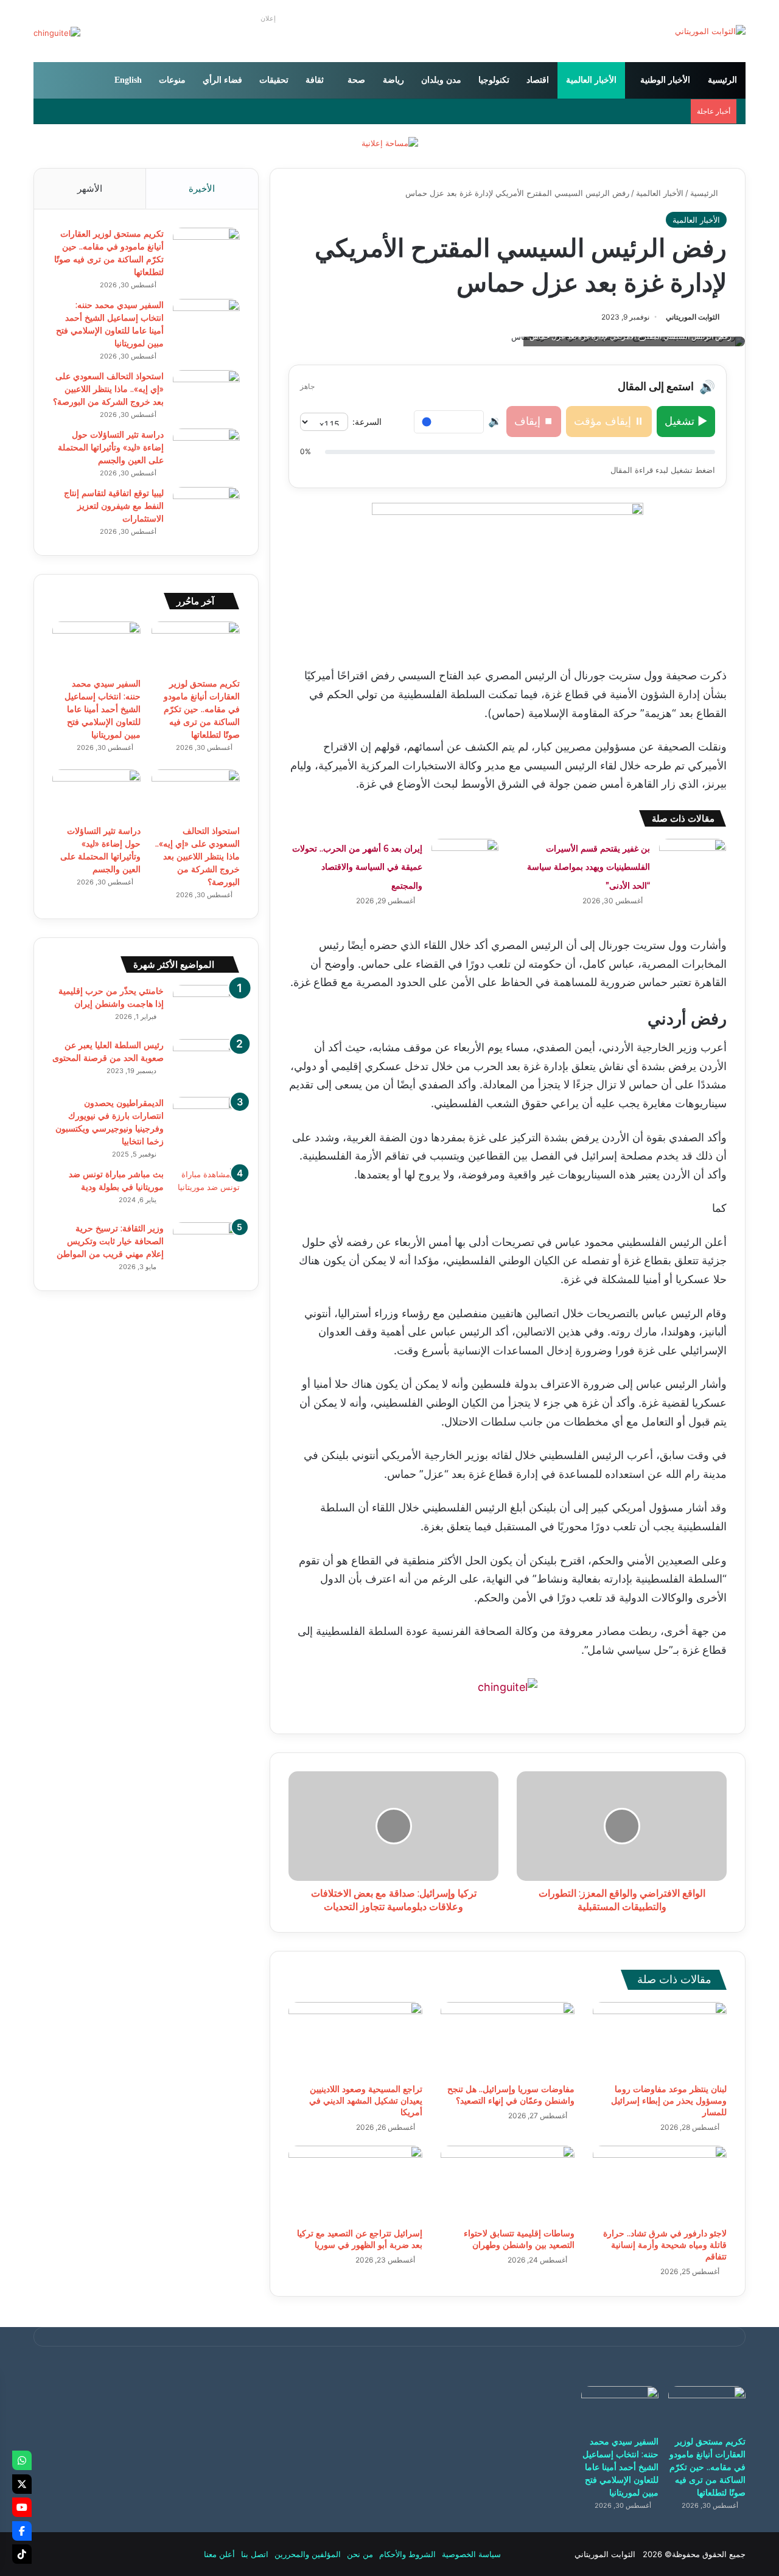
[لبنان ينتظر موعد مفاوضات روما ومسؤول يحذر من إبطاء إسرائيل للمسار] (660, 2040)
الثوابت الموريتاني (693, 317)
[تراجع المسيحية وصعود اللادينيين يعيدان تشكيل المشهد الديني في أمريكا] (355, 2040)
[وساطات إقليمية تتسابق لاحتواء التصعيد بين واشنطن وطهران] (508, 2183)
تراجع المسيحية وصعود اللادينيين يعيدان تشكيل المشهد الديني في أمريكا (366, 2101)
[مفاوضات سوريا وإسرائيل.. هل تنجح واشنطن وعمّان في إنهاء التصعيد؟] (508, 2040)
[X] (22, 2484)
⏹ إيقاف (534, 421)
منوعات (172, 80)
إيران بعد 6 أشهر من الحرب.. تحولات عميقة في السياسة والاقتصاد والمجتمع (357, 867)
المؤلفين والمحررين (308, 2554)
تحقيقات (274, 80)
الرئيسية (722, 80)
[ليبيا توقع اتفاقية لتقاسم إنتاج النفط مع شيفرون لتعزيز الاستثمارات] (206, 510)
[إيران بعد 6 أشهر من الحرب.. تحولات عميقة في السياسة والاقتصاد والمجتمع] (465, 862)
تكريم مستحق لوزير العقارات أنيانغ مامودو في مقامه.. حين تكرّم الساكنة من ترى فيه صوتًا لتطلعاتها (202, 709)
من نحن (360, 2554)
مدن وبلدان (441, 80)
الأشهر (90, 188)
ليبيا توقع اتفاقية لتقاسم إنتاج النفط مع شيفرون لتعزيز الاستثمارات (114, 506)
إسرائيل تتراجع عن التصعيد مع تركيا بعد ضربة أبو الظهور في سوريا (360, 2239)
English (128, 80)
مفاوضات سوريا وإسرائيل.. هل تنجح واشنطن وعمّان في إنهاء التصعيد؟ (511, 2095)
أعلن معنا (219, 2554)
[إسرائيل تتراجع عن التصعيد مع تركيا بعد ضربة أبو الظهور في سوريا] (355, 2183)
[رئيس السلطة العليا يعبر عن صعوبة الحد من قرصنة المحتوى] (206, 1064)
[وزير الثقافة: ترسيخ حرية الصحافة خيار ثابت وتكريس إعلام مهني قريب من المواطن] (206, 1245)
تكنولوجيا (494, 80)
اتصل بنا (255, 2554)
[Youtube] (22, 2507)
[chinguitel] (508, 1687)
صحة (356, 80)
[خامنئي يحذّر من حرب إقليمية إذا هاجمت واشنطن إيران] (206, 1008)
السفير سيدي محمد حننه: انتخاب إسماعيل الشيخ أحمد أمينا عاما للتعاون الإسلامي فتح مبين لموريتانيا (103, 709)
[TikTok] (22, 2554)
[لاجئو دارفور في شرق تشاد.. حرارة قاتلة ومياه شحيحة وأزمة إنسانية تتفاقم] (660, 2183)
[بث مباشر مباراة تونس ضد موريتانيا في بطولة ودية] (206, 1191)
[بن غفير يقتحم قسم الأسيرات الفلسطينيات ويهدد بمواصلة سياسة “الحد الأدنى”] (693, 862)
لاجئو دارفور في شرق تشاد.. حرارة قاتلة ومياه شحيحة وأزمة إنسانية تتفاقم (665, 2245)
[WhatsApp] (22, 2460)
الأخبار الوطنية (665, 80)
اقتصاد (538, 80)
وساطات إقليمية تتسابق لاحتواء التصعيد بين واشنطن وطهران (519, 2239)
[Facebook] (22, 2531)
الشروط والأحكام (407, 2554)
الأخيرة (202, 188)
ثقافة (315, 80)
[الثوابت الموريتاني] (710, 31)
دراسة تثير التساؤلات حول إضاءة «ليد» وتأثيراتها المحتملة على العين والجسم (111, 447)
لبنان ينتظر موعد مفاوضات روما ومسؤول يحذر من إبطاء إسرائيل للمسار (669, 2101)
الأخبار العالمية (591, 80)
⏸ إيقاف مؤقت (609, 421)
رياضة (393, 80)
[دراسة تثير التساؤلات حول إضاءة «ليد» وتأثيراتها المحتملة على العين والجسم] (206, 451)
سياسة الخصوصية (471, 2554)
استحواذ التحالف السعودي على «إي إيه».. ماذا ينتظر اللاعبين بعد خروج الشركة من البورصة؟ (108, 389)
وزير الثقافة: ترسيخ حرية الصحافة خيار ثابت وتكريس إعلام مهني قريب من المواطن (110, 1241)
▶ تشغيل (686, 421)
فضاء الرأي (222, 80)
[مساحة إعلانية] (390, 142)
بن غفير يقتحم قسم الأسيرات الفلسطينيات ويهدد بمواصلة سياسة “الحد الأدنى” (589, 867)
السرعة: (367, 422)
